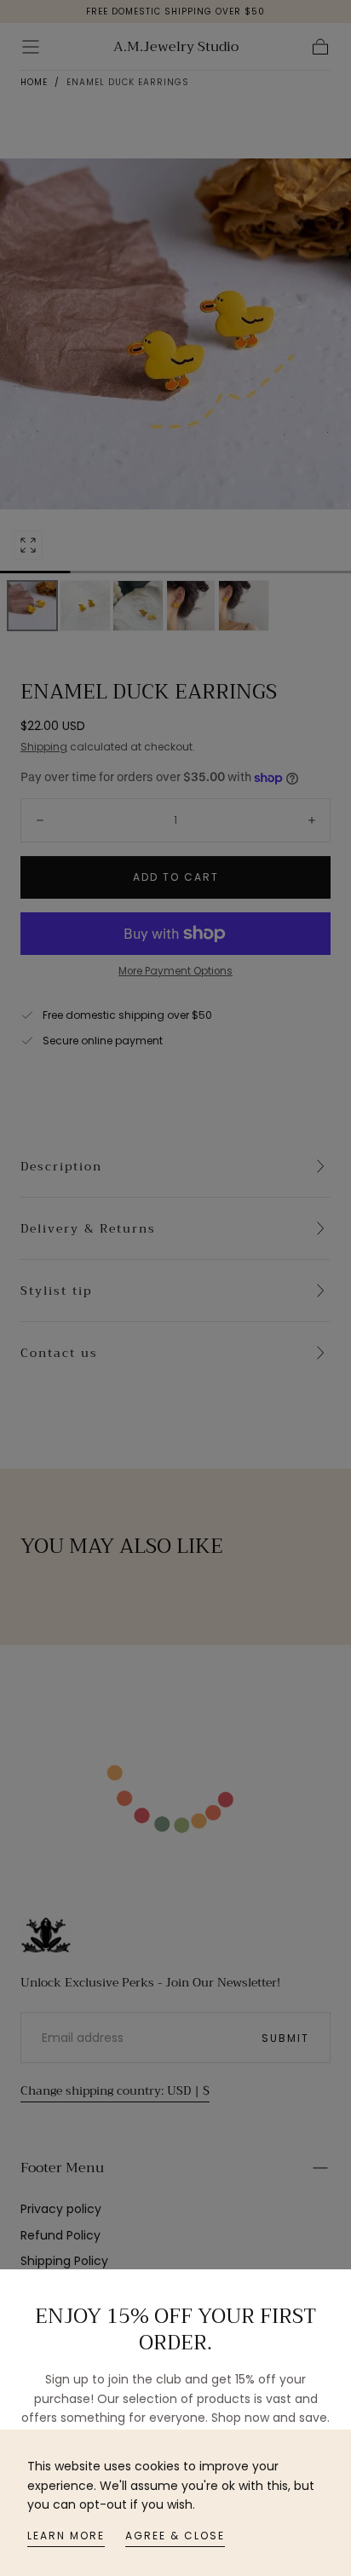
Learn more (66, 2536)
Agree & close (175, 2536)
